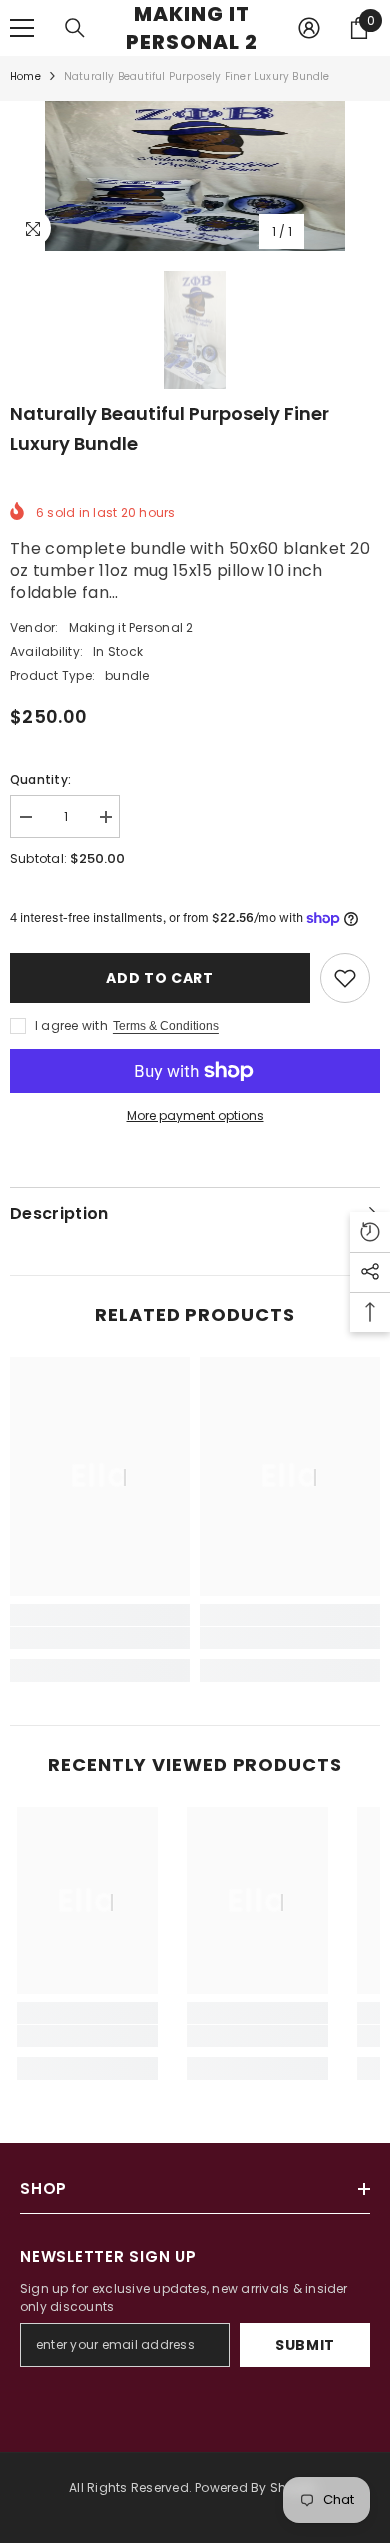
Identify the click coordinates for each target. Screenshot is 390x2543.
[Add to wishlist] (345, 978)
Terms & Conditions (166, 1026)
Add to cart (160, 978)
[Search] (75, 28)
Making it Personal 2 (131, 627)
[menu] (22, 28)
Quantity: (40, 779)
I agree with (71, 1025)
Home (25, 76)
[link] (100, 1638)
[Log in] (309, 28)
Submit (305, 2345)
